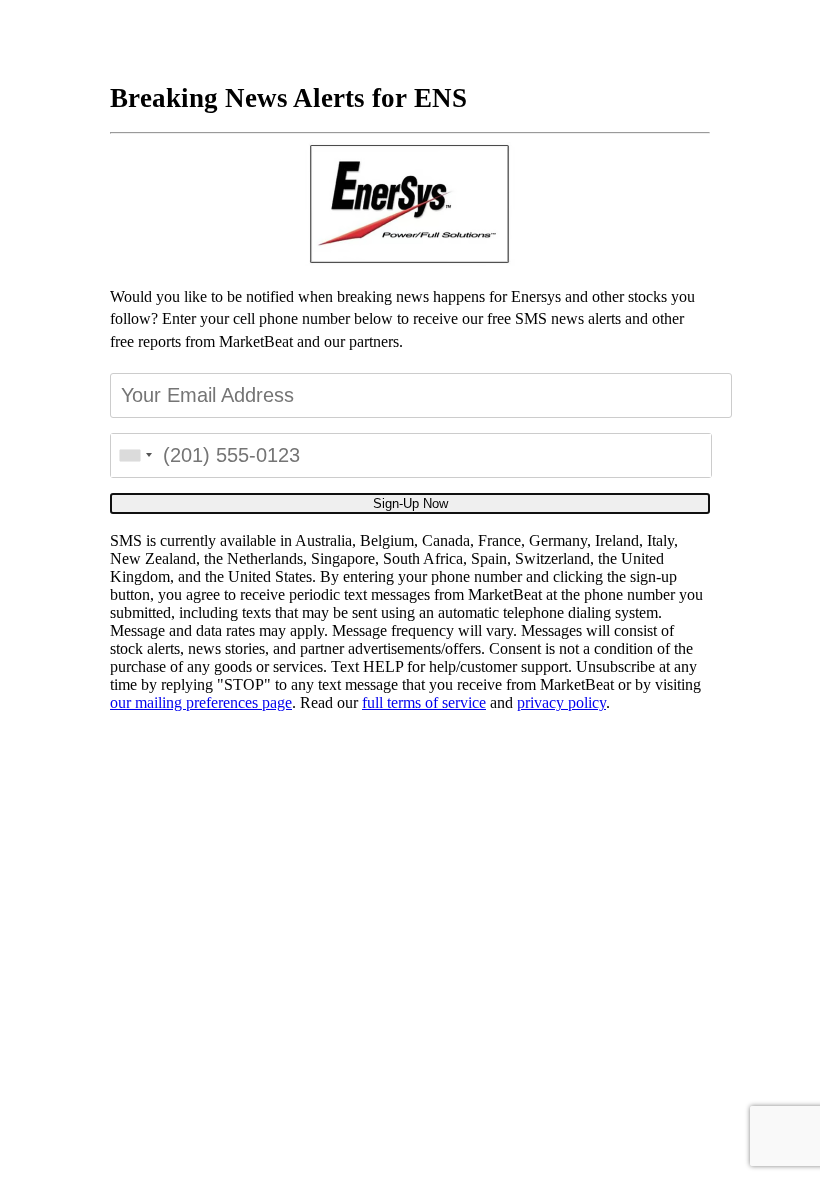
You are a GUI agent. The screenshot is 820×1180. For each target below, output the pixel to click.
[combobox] (135, 455)
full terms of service (424, 702)
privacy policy (561, 702)
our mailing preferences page (201, 702)
